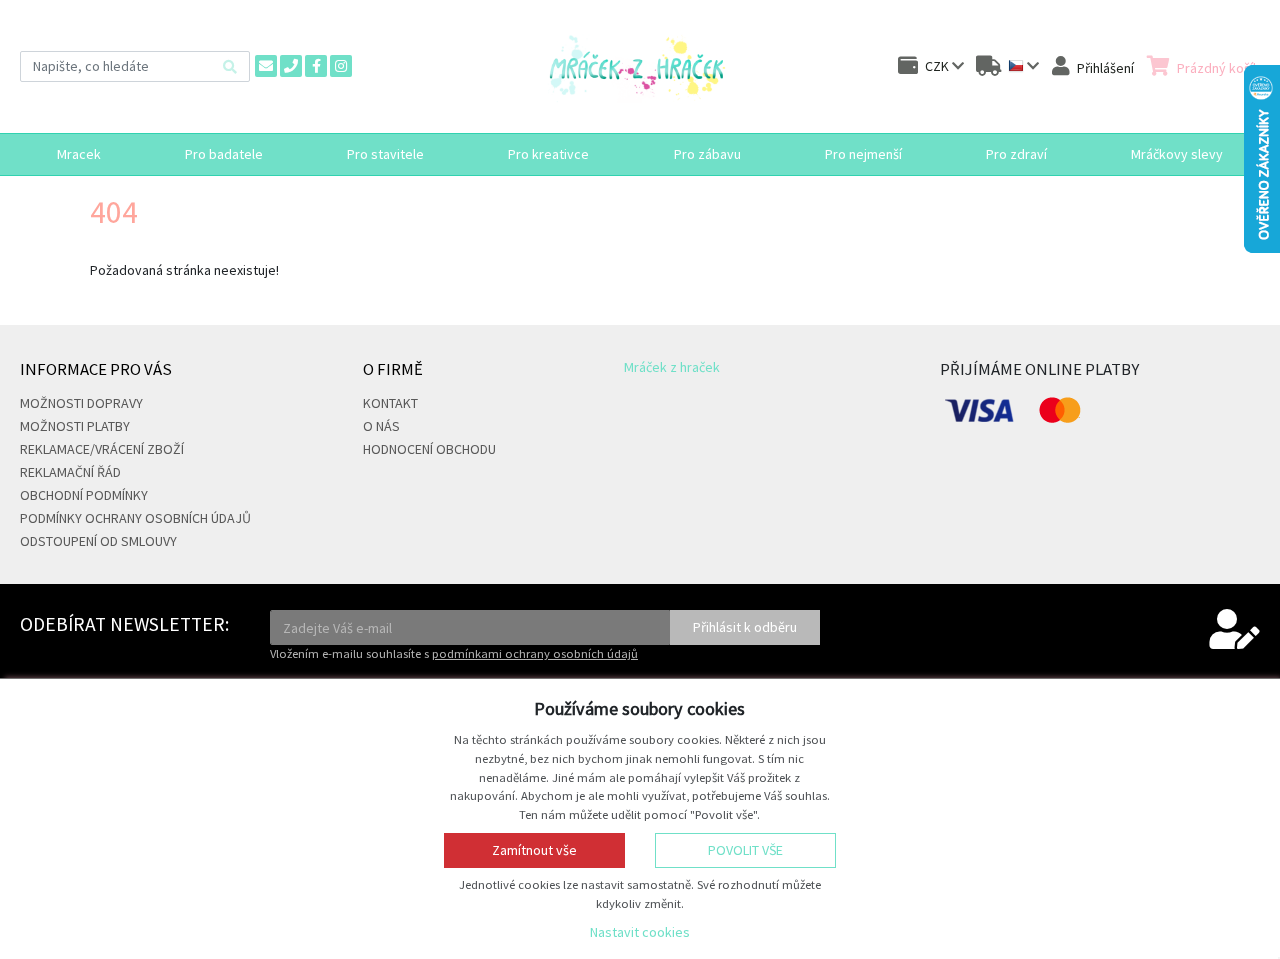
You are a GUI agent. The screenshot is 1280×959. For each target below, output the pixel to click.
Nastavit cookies (640, 932)
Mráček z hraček (672, 367)
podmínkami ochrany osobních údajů (535, 653)
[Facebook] (316, 66)
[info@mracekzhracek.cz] (266, 66)
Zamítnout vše (534, 850)
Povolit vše (745, 850)
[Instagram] (341, 66)
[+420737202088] (291, 66)
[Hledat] (230, 66)
